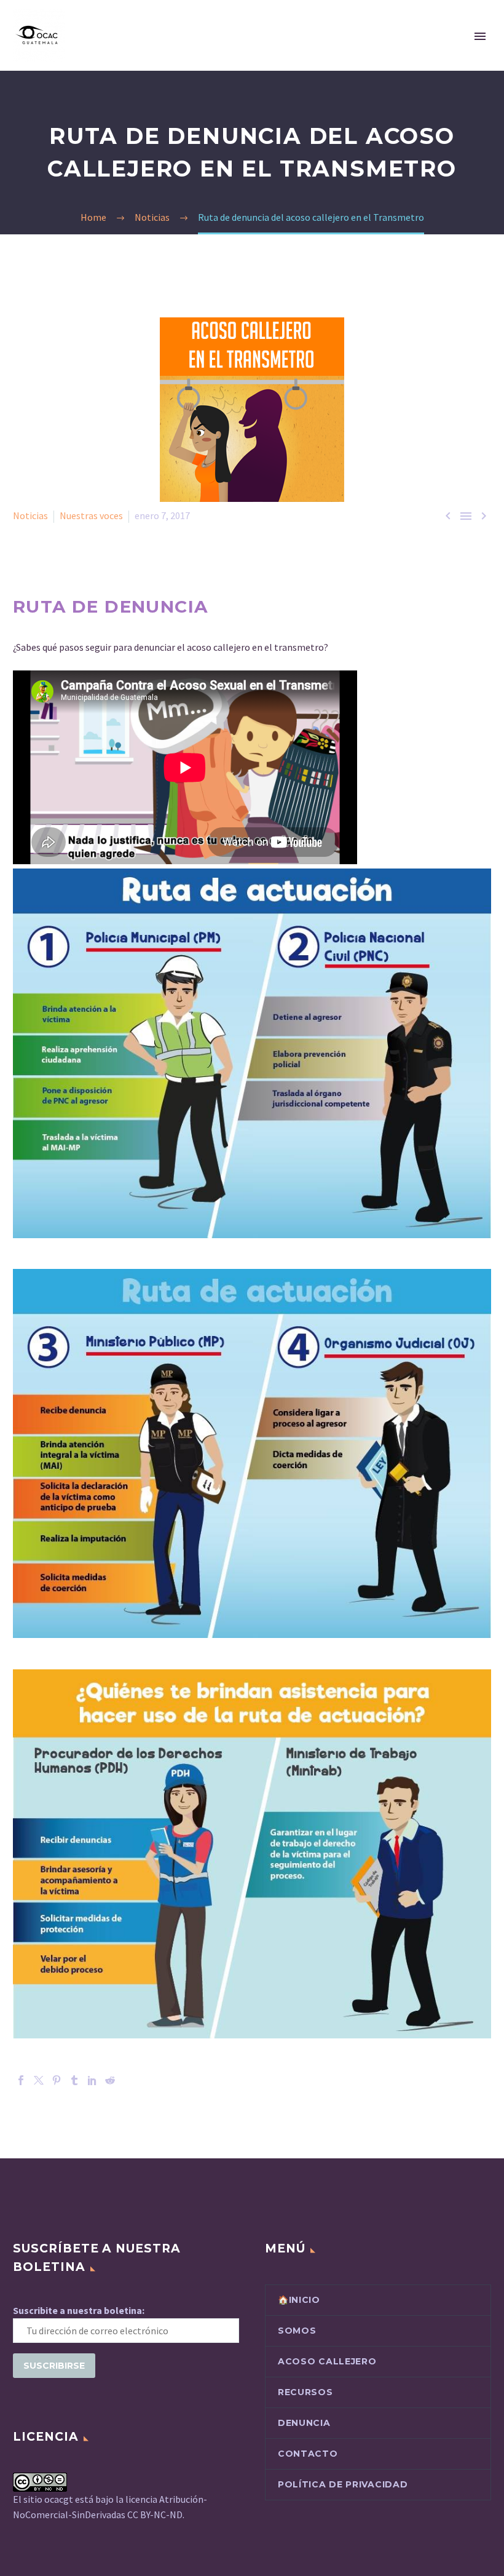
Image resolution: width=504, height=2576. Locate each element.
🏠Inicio (299, 2300)
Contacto (308, 2454)
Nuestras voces (91, 515)
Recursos (305, 2392)
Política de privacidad (343, 2484)
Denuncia (304, 2423)
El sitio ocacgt (44, 2499)
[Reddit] (110, 2080)
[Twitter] (39, 2080)
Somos (297, 2331)
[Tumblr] (74, 2080)
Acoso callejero (327, 2361)
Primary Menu (480, 36)
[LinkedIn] (92, 2080)
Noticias (30, 515)
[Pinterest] (57, 2080)
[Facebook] (21, 2080)
